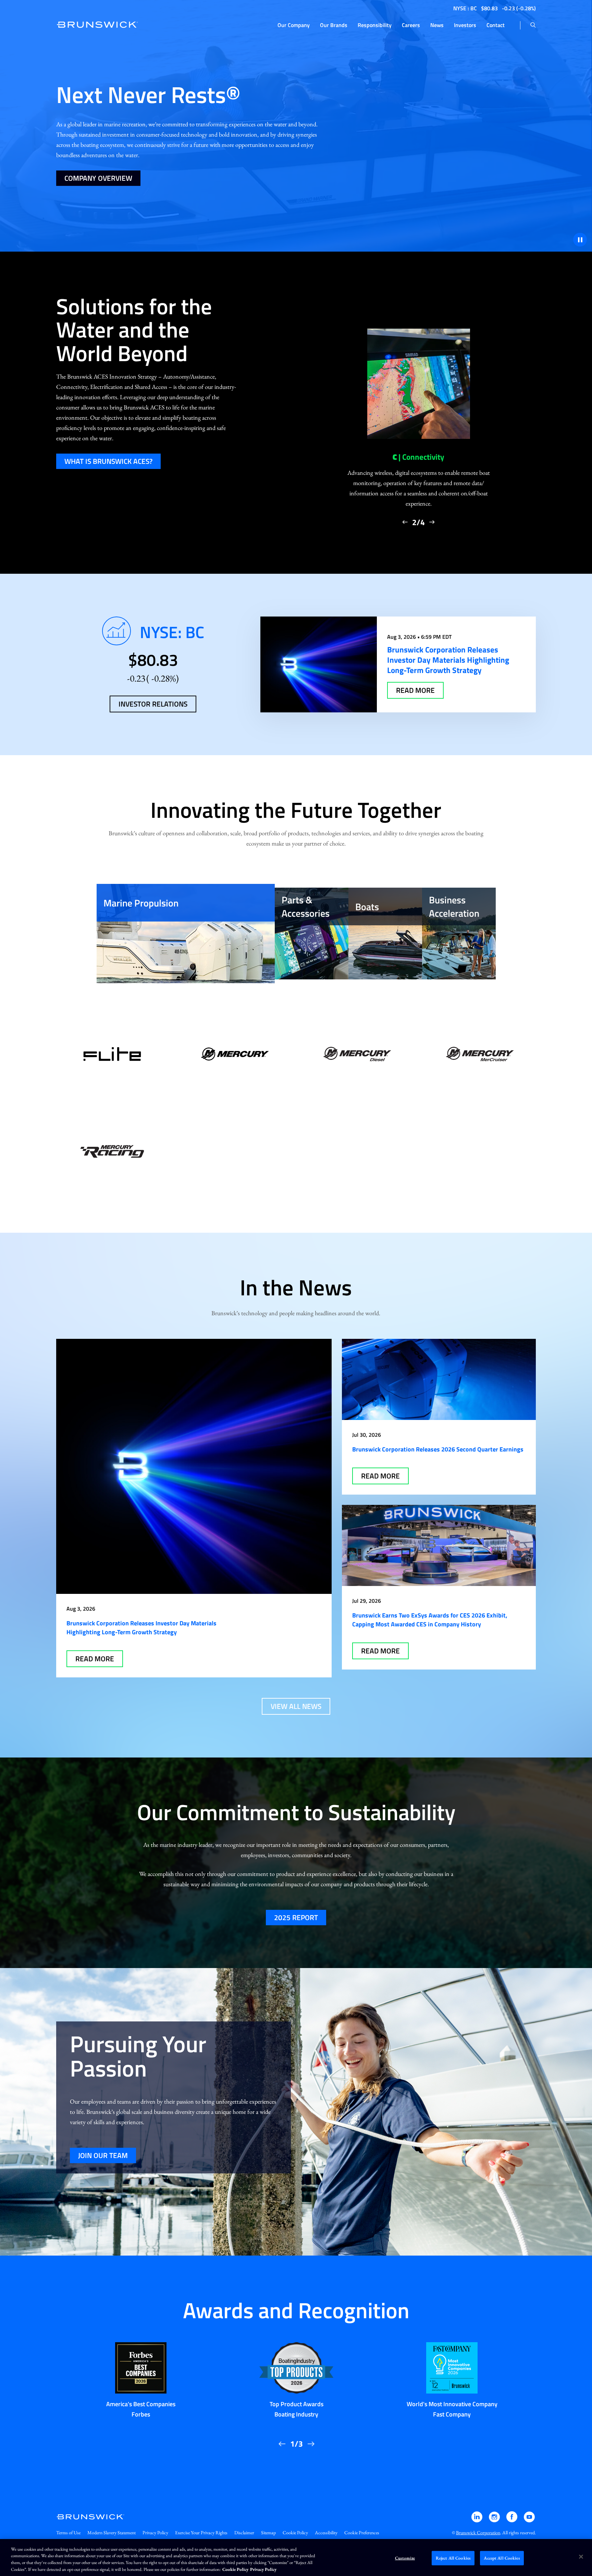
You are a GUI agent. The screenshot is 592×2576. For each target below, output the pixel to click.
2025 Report (296, 1917)
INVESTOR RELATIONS (153, 704)
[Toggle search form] (533, 25)
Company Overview (98, 178)
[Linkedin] (477, 2520)
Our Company (294, 25)
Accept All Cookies (502, 2558)
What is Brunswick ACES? (108, 461)
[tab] (186, 934)
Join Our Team (103, 2155)
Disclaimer (244, 2533)
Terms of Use (68, 2533)
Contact (496, 25)
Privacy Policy (155, 2533)
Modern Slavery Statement (112, 2533)
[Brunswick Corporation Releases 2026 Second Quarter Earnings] (439, 1379)
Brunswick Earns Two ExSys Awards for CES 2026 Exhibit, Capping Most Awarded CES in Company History (430, 1620)
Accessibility (326, 2533)
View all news (296, 1706)
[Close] (581, 2556)
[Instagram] (495, 2520)
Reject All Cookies (453, 2558)
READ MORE (415, 690)
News (437, 25)
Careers (411, 25)
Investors (465, 25)
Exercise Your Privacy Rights (201, 2533)
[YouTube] (529, 2520)
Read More (95, 1659)
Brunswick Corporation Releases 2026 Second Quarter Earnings (438, 1449)
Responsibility (375, 25)
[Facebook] (512, 2520)
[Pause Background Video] (580, 240)
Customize (405, 2558)
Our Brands (334, 25)
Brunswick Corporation (478, 2533)
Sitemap (268, 2533)
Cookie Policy (295, 2533)
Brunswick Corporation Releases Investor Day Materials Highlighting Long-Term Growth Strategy (141, 1628)
